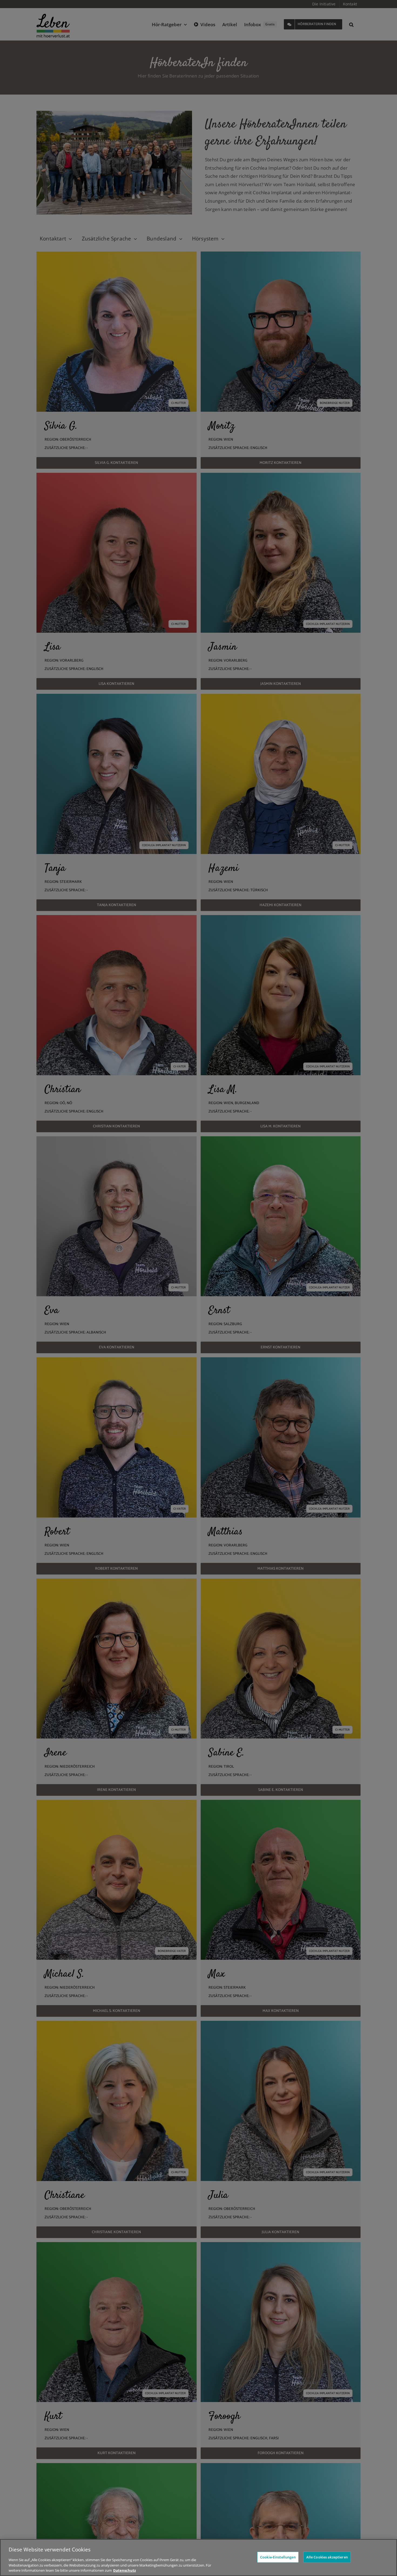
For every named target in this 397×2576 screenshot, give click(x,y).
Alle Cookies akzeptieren (327, 2557)
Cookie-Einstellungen (278, 2557)
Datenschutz (125, 2570)
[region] (198, 2557)
